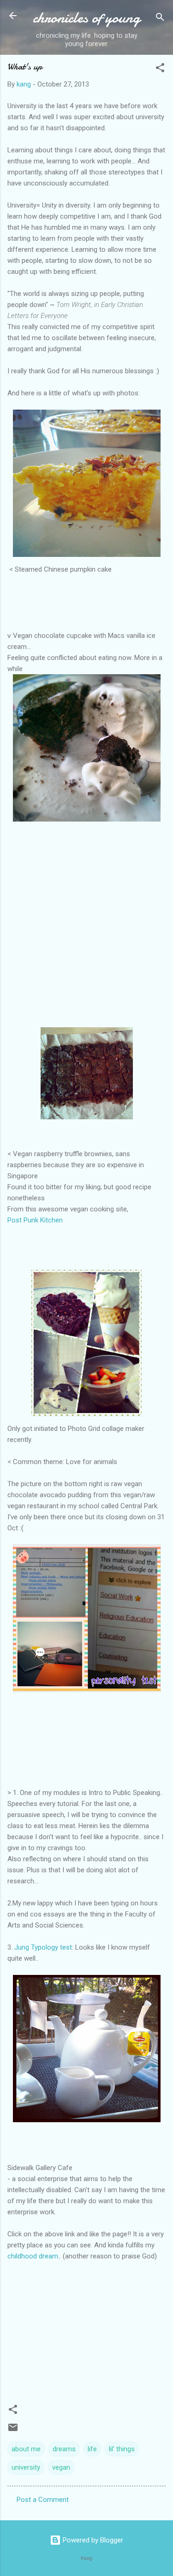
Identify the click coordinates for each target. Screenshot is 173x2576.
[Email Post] (13, 2431)
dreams (64, 2449)
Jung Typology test (43, 1947)
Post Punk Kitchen (35, 1220)
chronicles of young (86, 18)
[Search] (160, 19)
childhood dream (33, 2256)
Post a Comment (43, 2500)
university (26, 2467)
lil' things (122, 2449)
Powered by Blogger (92, 2540)
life (92, 2449)
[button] (160, 69)
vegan (61, 2467)
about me (26, 2449)
